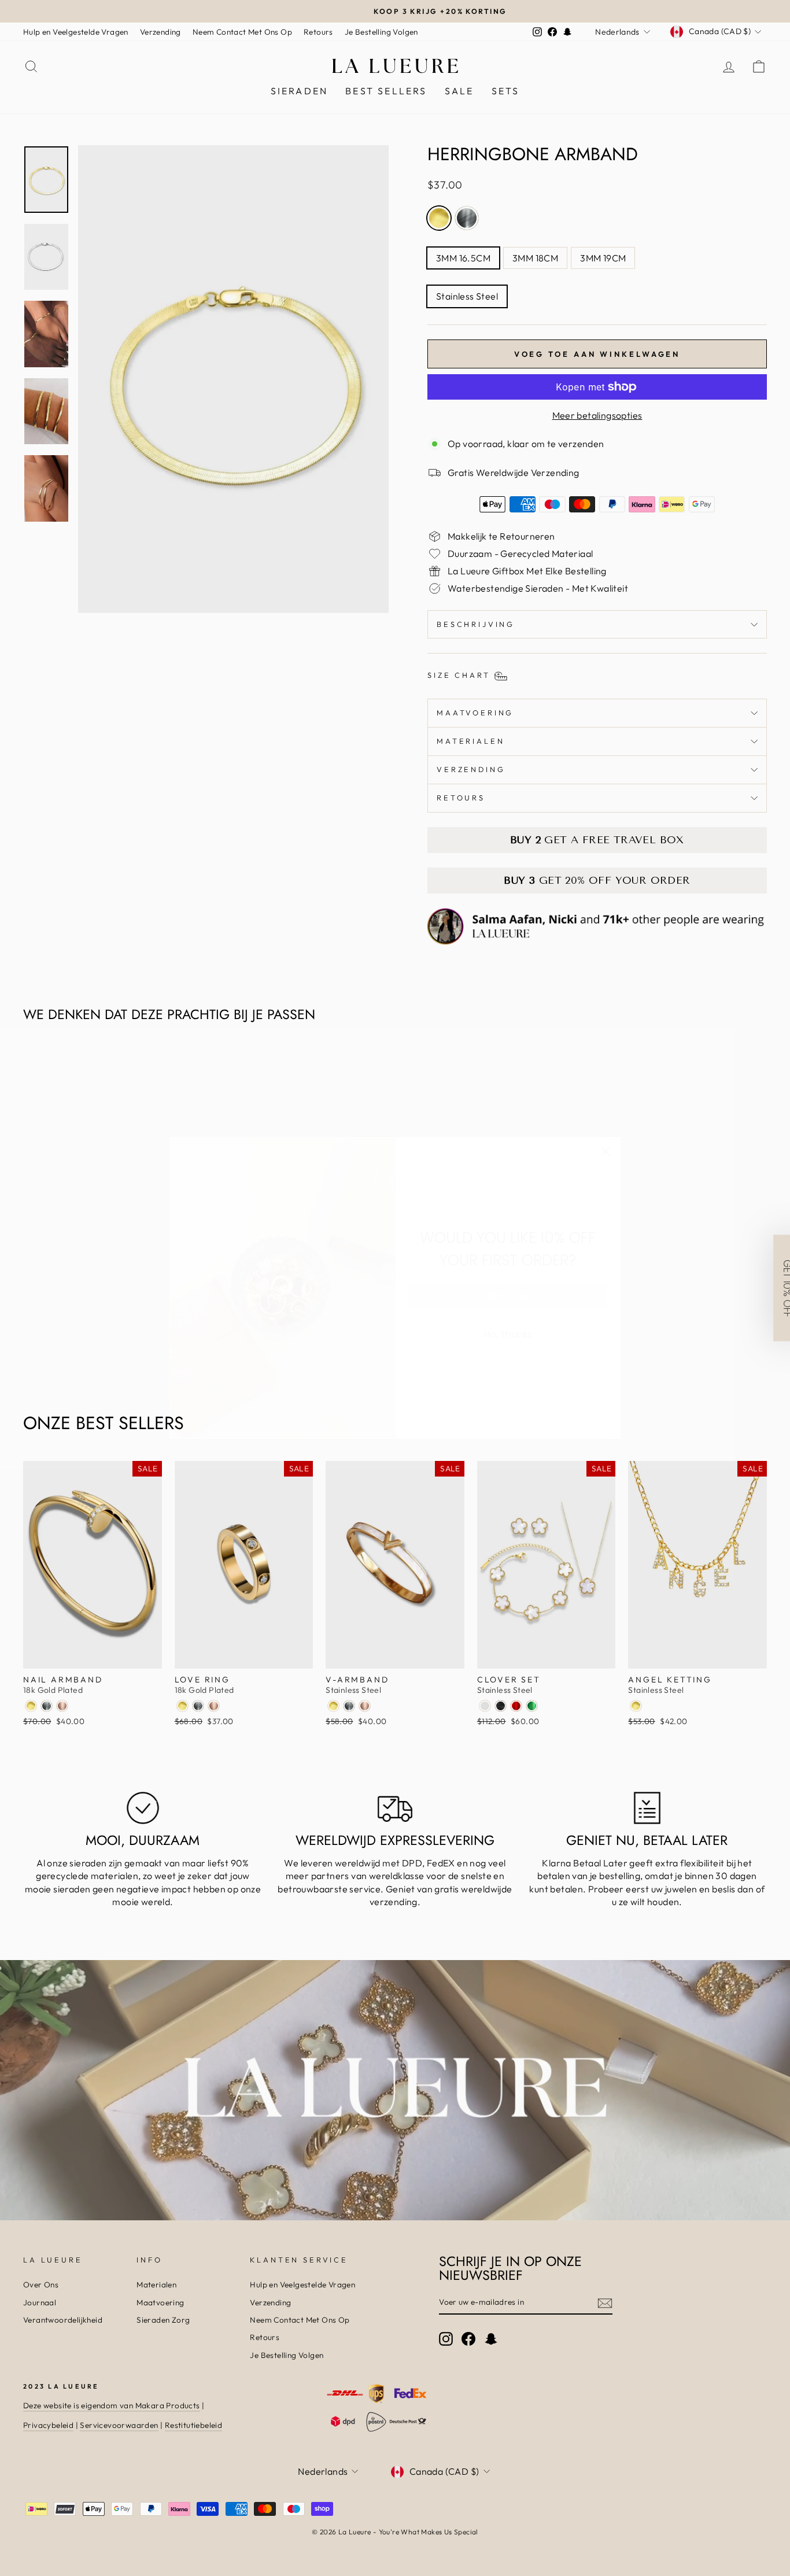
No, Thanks (508, 1335)
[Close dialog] (606, 1152)
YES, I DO (508, 1296)
